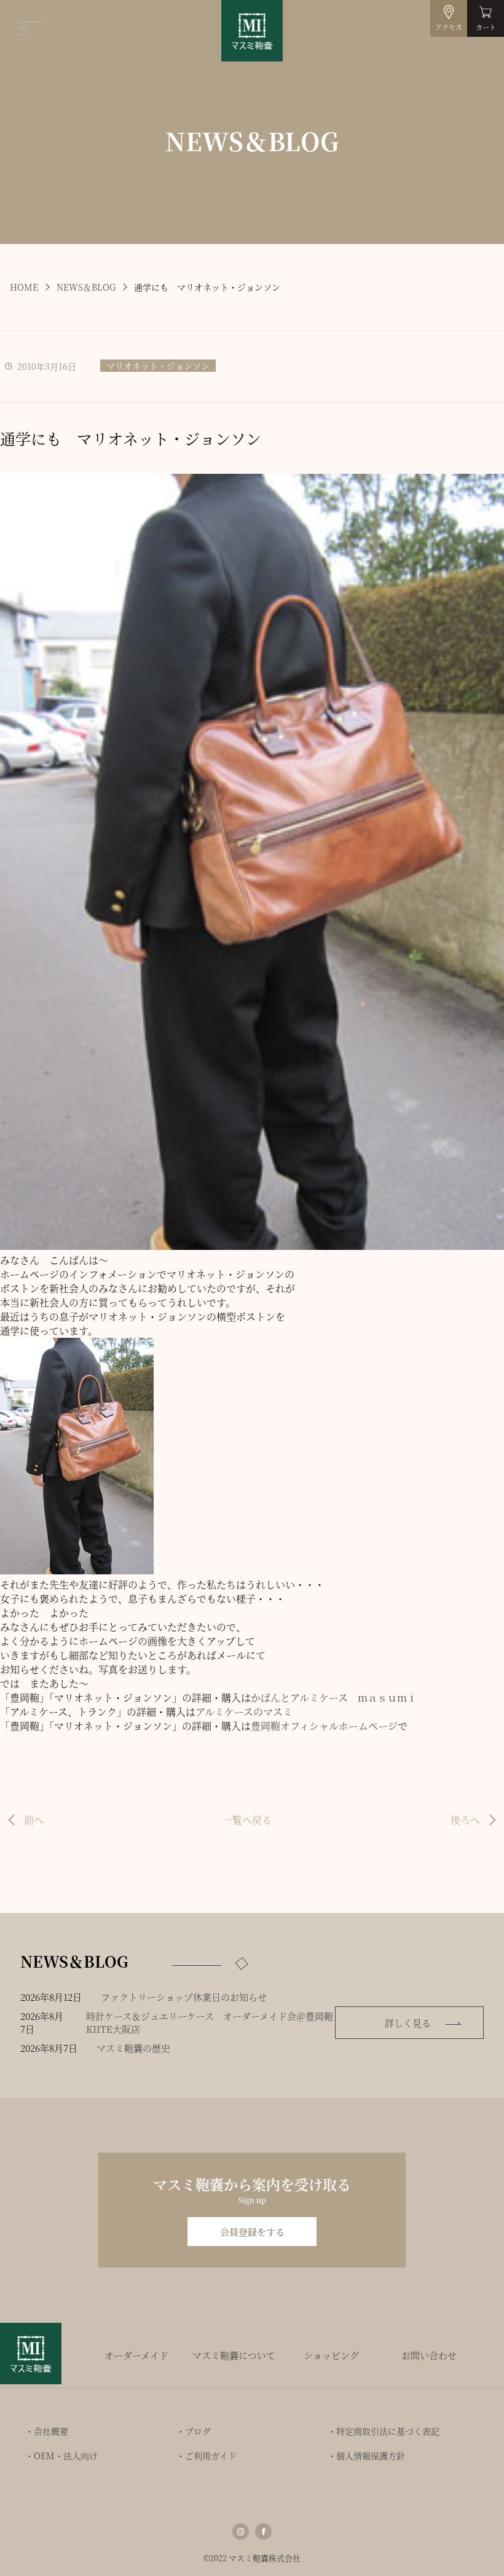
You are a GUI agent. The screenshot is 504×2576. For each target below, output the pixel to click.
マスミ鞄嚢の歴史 (133, 2048)
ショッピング (331, 2355)
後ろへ (465, 1820)
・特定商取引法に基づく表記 (384, 2431)
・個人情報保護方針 (366, 2456)
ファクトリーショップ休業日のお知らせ (184, 1997)
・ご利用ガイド (207, 2456)
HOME (24, 287)
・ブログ (194, 2431)
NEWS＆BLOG (86, 287)
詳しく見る (408, 2023)
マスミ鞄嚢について (234, 2355)
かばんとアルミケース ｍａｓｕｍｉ (334, 1698)
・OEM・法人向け (61, 2456)
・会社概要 (47, 2431)
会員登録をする (252, 2232)
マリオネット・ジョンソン (158, 366)
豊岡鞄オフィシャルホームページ (324, 1726)
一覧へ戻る (247, 1820)
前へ (34, 1820)
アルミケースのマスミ (244, 1712)
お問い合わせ (429, 2355)
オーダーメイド (136, 2355)
